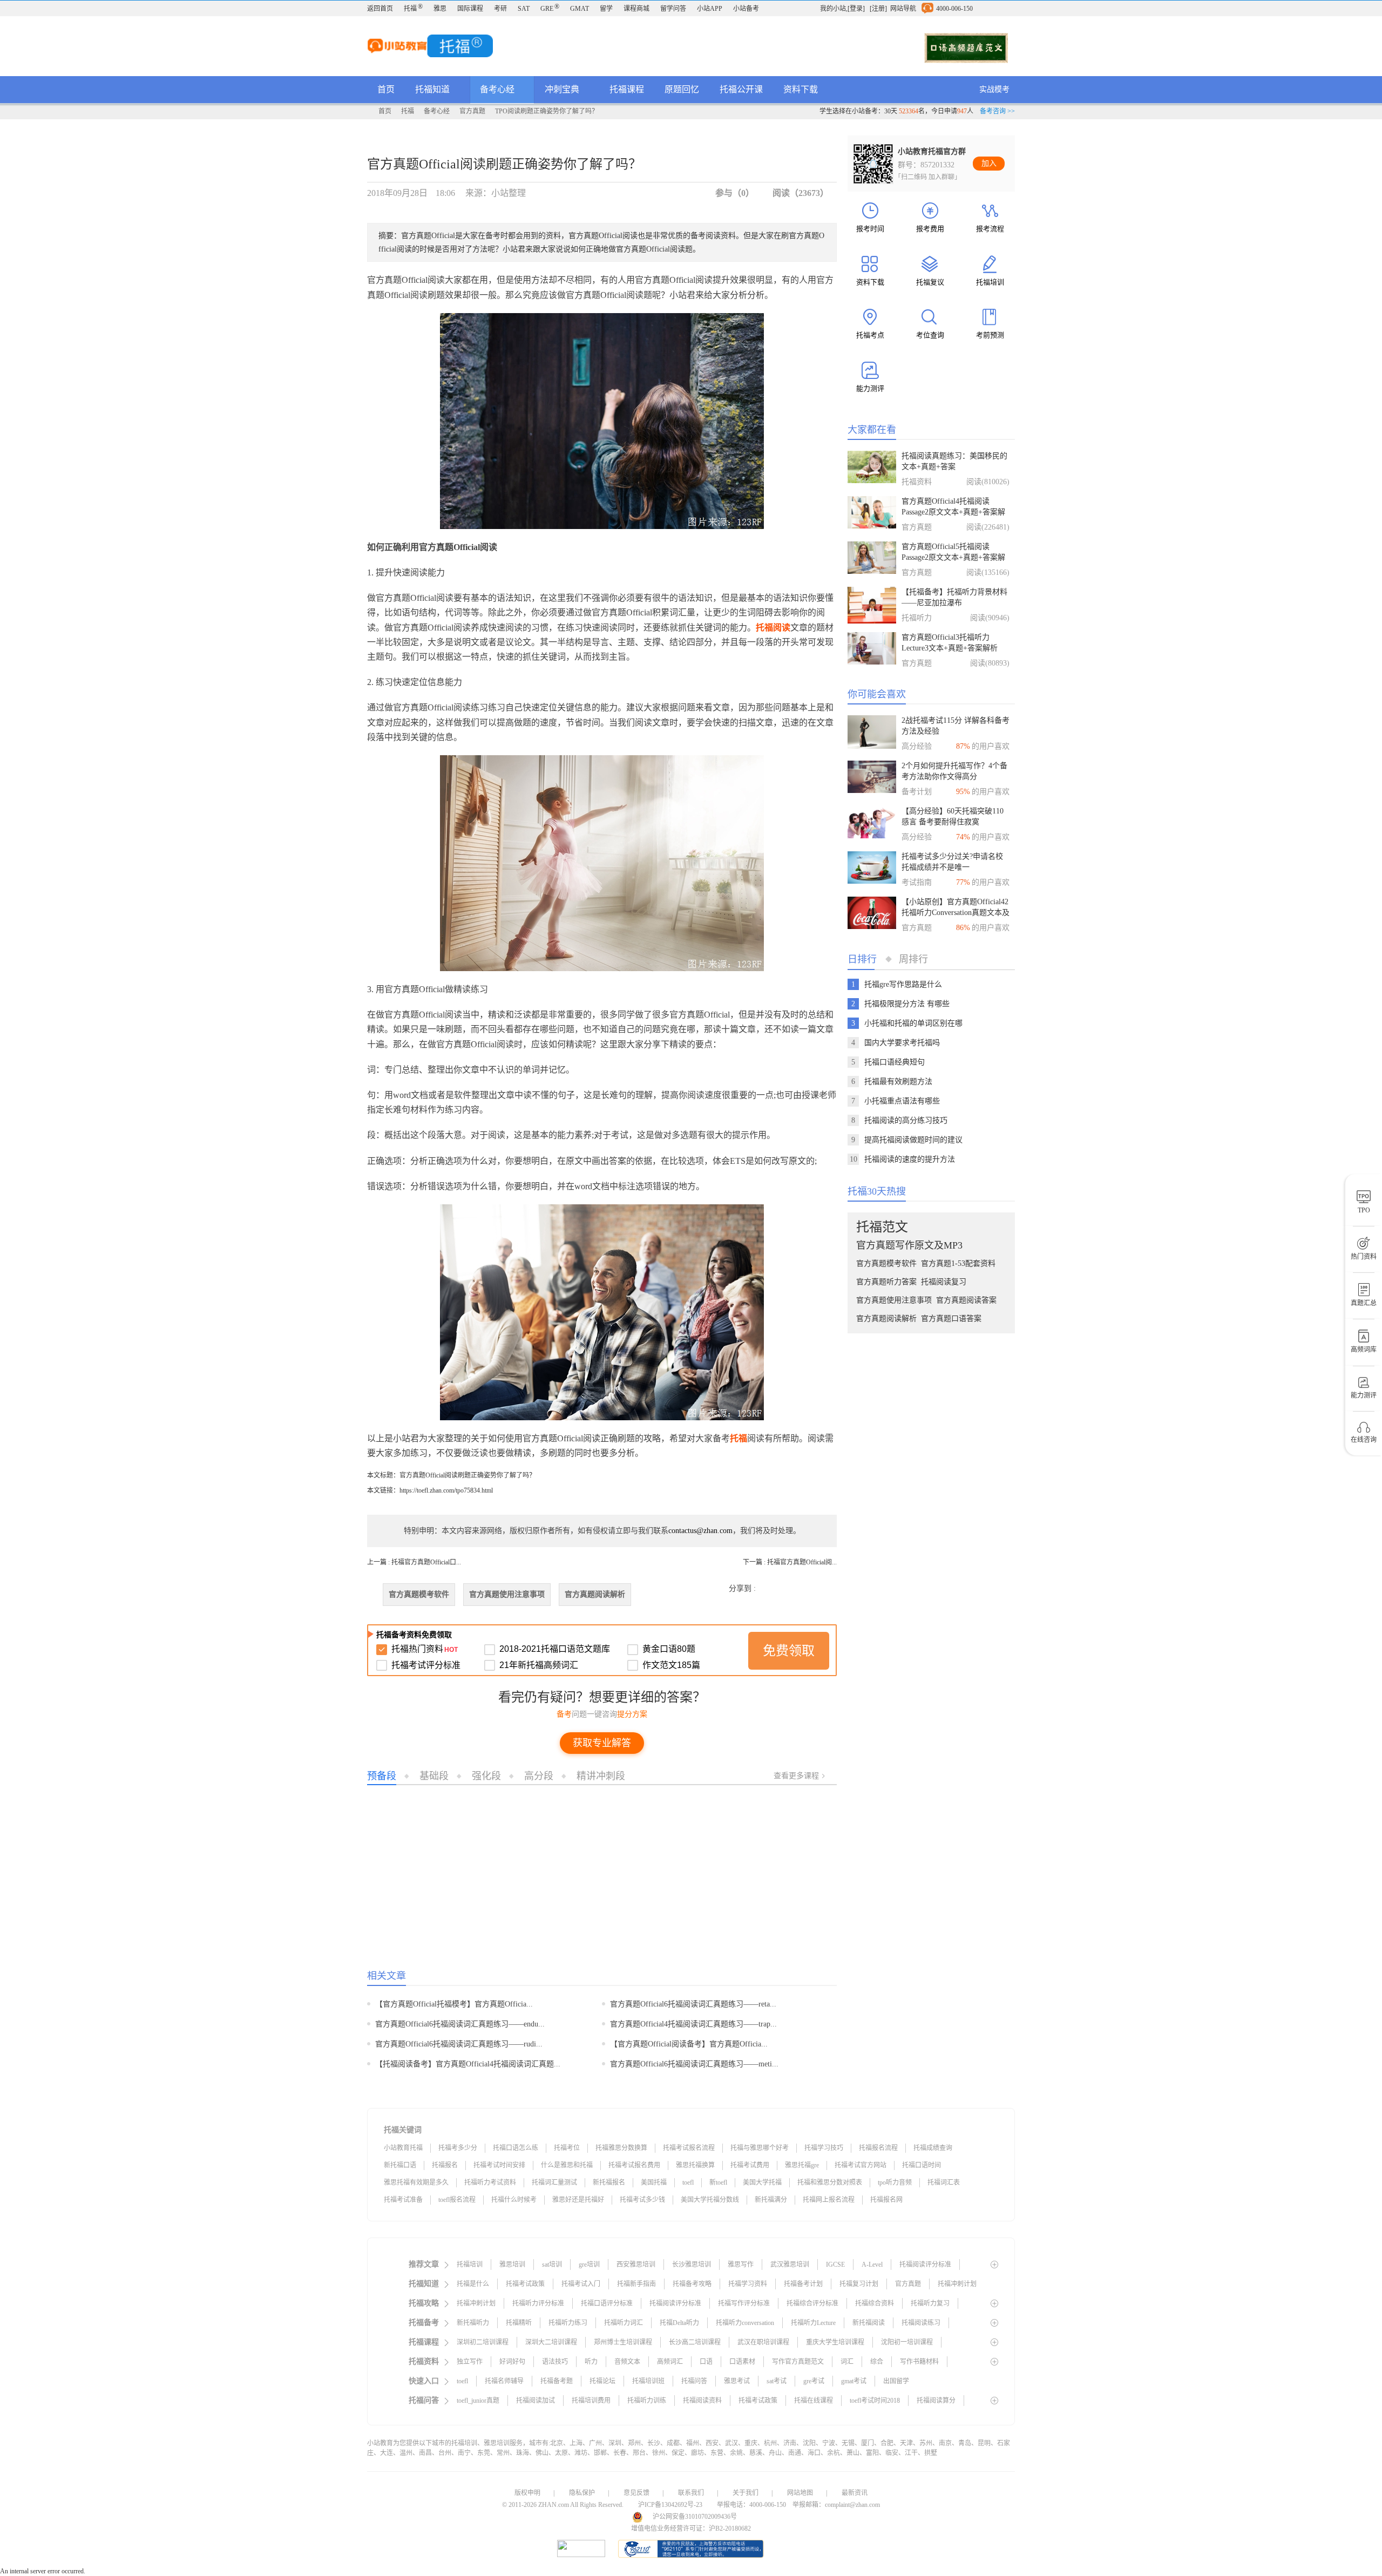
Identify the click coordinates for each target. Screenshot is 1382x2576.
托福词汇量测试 (554, 2182)
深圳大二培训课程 (551, 2342)
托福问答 (694, 2381)
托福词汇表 (944, 2182)
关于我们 (746, 2493)
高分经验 (917, 746)
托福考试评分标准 (426, 1665)
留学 (606, 9)
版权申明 (527, 2493)
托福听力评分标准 (538, 2303)
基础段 (434, 1775)
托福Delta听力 (679, 2323)
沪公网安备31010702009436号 (695, 2517)
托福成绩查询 (933, 2148)
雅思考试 (737, 2381)
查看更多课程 (796, 1775)
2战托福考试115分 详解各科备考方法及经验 (956, 726)
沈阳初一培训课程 (907, 2342)
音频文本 (627, 2362)
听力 (591, 2362)
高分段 (539, 1775)
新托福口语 (400, 2165)
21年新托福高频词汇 (539, 1665)
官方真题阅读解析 (595, 1594)
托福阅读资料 (702, 2401)
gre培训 (589, 2265)
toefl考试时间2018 (875, 2401)
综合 (877, 2362)
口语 (706, 2362)
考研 (500, 9)
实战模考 (994, 89)
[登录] (856, 9)
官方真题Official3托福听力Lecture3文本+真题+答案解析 (950, 643)
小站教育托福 (403, 2148)
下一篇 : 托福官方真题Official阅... (790, 1562)
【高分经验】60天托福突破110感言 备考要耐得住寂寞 (953, 816)
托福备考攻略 (692, 2284)
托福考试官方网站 (861, 2165)
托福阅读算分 (936, 2401)
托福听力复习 (930, 2303)
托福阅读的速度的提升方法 (910, 1159)
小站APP (710, 9)
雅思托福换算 (695, 2165)
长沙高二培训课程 (695, 2342)
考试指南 (917, 882)
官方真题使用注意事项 (507, 1594)
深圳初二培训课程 (483, 2342)
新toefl (718, 2182)
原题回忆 (682, 89)
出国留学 (896, 2381)
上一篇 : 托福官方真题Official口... (414, 1562)
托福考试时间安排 (499, 2165)
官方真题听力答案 (886, 1282)
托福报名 (445, 2165)
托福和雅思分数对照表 (830, 2182)
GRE (550, 9)
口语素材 (742, 2362)
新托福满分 (771, 2200)
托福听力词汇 (624, 2323)
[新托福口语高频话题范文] (966, 48)
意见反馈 (636, 2493)
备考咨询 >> (997, 111)
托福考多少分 (458, 2148)
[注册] (878, 9)
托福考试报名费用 (634, 2165)
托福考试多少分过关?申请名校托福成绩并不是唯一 (952, 862)
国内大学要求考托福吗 (902, 1043)
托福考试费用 (750, 2165)
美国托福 (654, 2182)
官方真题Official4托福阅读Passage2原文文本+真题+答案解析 (953, 507)
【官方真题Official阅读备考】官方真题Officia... (689, 2044)
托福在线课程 (814, 2401)
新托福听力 (473, 2323)
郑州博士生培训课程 (623, 2342)
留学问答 (673, 9)
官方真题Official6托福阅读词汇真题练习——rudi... (459, 2044)
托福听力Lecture (813, 2323)
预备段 (382, 1775)
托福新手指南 (636, 2284)
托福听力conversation (745, 2323)
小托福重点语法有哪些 (902, 1101)
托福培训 (470, 2265)
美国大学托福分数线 (710, 2200)
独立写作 (470, 2362)
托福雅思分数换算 (621, 2148)
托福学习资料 (748, 2284)
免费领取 (789, 1650)
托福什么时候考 (514, 2200)
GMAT (580, 9)
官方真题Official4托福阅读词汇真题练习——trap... (693, 2024)
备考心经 (498, 89)
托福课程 (627, 89)
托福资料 (917, 482)
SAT (524, 9)
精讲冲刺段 (601, 1775)
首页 (386, 89)
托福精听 (519, 2323)
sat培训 (552, 2265)
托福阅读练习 (921, 2323)
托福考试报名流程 (689, 2148)
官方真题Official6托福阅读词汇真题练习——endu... (460, 2024)
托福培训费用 (591, 2401)
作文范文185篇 (671, 1665)
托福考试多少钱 (642, 2200)
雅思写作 (741, 2265)
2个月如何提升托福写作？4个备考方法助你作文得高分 (954, 771)
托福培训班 (648, 2381)
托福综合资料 (875, 2303)
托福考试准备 (403, 2200)
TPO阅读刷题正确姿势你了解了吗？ (547, 111)
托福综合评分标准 (812, 2303)
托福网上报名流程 (829, 2200)
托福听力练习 (568, 2323)
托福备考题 (557, 2381)
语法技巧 (555, 2362)
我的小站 (833, 9)
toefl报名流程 (457, 2200)
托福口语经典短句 (895, 1062)
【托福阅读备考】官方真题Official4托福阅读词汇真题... (468, 2064)
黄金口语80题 (669, 1649)
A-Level (872, 2265)
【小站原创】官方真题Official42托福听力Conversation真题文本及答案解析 (956, 908)
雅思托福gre (802, 2165)
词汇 (847, 2362)
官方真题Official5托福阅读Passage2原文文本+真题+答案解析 (953, 553)
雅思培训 (512, 2265)
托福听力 (917, 618)
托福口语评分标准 (607, 2303)
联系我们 (691, 2493)
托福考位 (567, 2148)
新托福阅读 (869, 2323)
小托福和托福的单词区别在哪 (913, 1023)
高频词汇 (670, 2362)
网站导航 (903, 9)
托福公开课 (741, 89)
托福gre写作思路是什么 (903, 984)
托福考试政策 (525, 2284)
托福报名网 (886, 2200)
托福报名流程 (878, 2148)
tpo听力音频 (895, 2182)
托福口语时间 (922, 2165)
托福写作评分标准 (744, 2303)
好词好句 (512, 2362)
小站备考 (746, 9)
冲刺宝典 (563, 89)
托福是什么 (473, 2284)
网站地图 (800, 2493)
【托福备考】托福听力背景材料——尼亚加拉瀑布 (954, 597)
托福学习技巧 (824, 2148)
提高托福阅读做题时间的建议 (913, 1140)
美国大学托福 (762, 2182)
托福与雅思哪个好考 (760, 2148)
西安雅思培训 (636, 2265)
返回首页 (380, 9)
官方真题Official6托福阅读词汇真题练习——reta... (693, 2004)
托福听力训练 (647, 2401)
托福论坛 (602, 2381)
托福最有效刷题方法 (898, 1082)
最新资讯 (855, 2493)
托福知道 (433, 89)
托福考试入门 (581, 2284)
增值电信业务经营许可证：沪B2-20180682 (691, 2528)
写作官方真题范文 (798, 2362)
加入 (989, 163)
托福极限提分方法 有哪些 (907, 1004)
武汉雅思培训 (790, 2265)
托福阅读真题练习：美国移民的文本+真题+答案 (954, 461)
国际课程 (470, 9)
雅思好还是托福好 (578, 2200)
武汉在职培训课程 (763, 2342)
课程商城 (636, 9)
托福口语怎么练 (516, 2148)
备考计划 (917, 792)
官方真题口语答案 (951, 1318)
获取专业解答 (602, 1743)
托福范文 (882, 1227)
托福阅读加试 (536, 2401)
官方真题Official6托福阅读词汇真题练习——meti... (694, 2064)
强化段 (486, 1775)
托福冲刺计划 (957, 2284)
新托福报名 (609, 2182)
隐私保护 (582, 2493)
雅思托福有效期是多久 (416, 2182)
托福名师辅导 (504, 2381)
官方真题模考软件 (419, 1594)
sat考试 (777, 2381)
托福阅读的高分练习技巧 (906, 1120)
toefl (688, 2182)
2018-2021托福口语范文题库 (555, 1649)
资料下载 (801, 89)
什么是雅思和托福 (567, 2165)
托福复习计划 (859, 2284)
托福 (413, 9)
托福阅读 (773, 628)
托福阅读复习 (944, 1282)
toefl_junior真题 (478, 2401)
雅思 (440, 9)
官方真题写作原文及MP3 (909, 1245)
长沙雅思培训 (692, 2265)
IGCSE (835, 2265)
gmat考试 (854, 2381)
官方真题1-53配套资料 (958, 1263)
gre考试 (814, 2381)
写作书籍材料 (919, 2362)
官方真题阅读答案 (966, 1300)
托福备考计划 (803, 2284)
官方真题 (472, 111)
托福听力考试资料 (490, 2182)
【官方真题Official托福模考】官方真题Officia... (454, 2004)
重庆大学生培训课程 (835, 2342)
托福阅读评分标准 (925, 2265)
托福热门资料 (425, 1649)
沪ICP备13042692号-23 (670, 2505)
